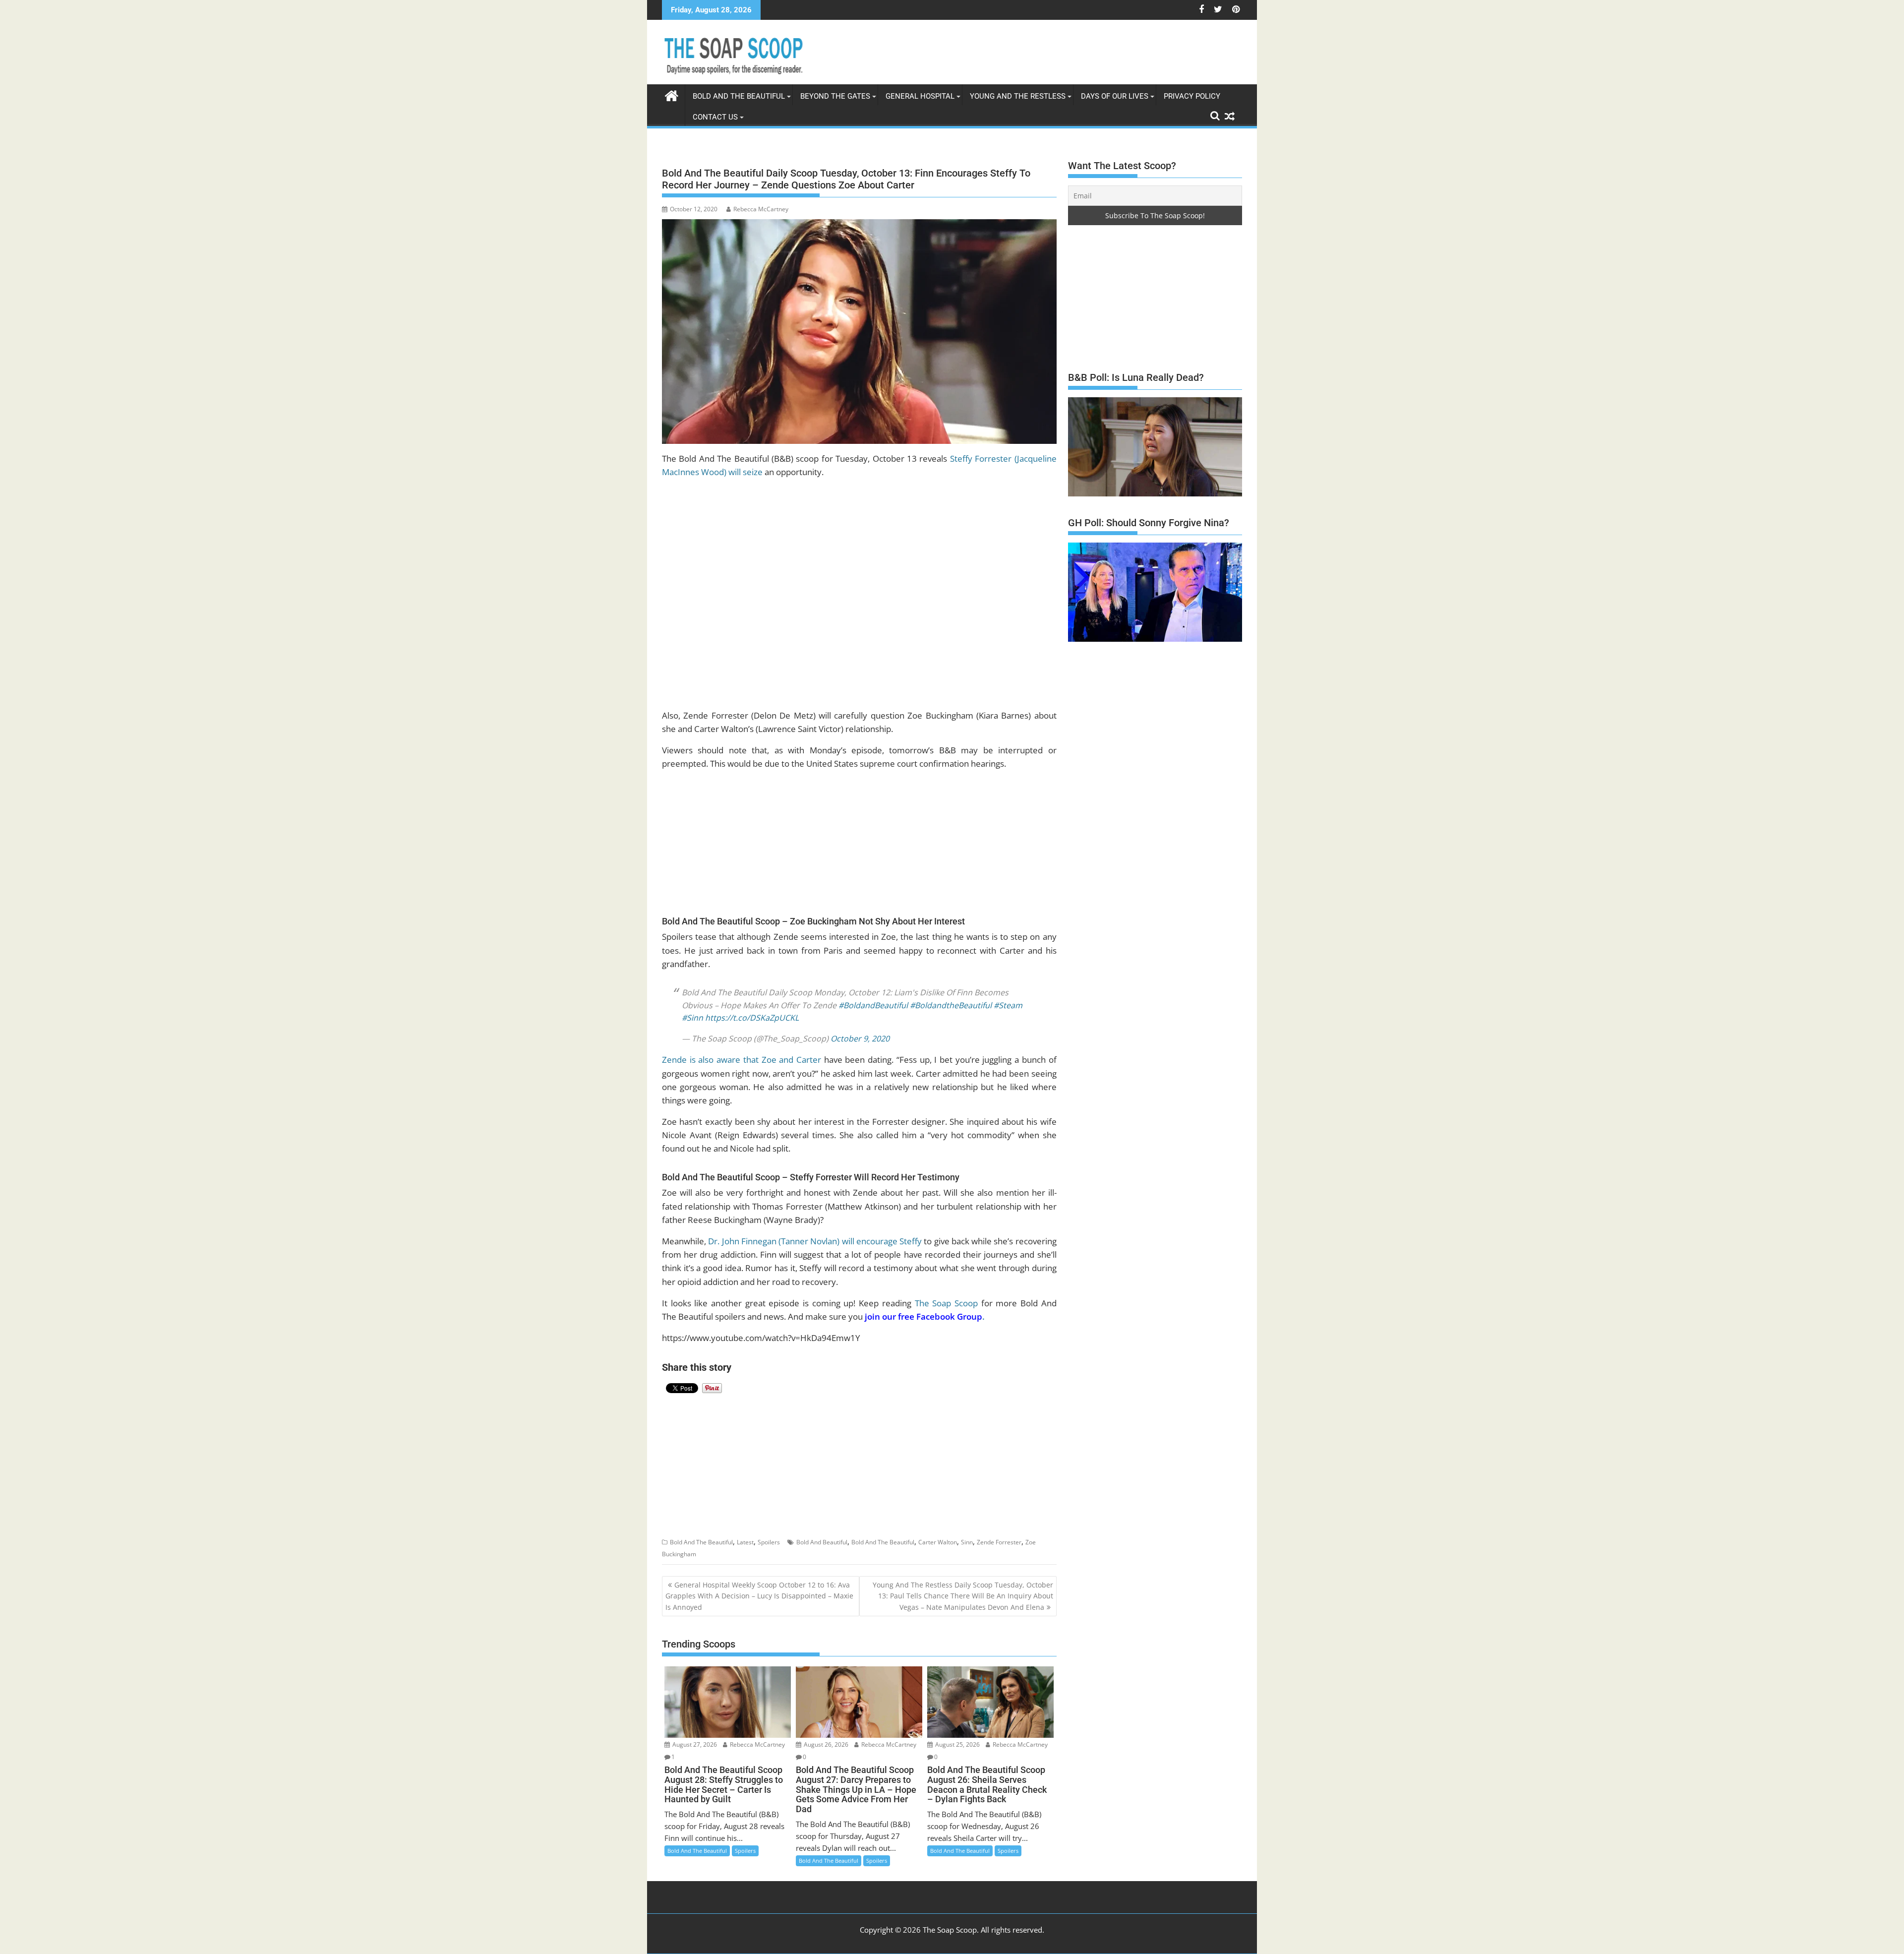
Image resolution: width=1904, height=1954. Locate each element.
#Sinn (692, 1010)
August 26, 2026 (825, 1737)
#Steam (1008, 997)
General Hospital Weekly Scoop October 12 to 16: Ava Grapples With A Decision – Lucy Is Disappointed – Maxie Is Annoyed (759, 1588)
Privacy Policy (1192, 96)
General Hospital (920, 96)
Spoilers (769, 1534)
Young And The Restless (1018, 96)
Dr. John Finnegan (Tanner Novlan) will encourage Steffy (815, 1233)
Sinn (967, 1534)
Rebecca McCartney (761, 209)
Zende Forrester (999, 1534)
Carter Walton (938, 1534)
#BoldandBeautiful (873, 997)
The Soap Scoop (946, 1295)
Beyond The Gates (835, 96)
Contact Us (715, 117)
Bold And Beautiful (822, 1534)
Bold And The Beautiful (701, 1534)
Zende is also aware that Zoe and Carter (742, 1052)
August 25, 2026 (957, 1737)
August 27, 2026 (694, 1737)
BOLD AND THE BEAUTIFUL (739, 96)
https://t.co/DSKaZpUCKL (752, 1010)
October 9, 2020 (860, 1031)
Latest (745, 1534)
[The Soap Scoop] (672, 94)
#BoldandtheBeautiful (951, 997)
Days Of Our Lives (1115, 96)
